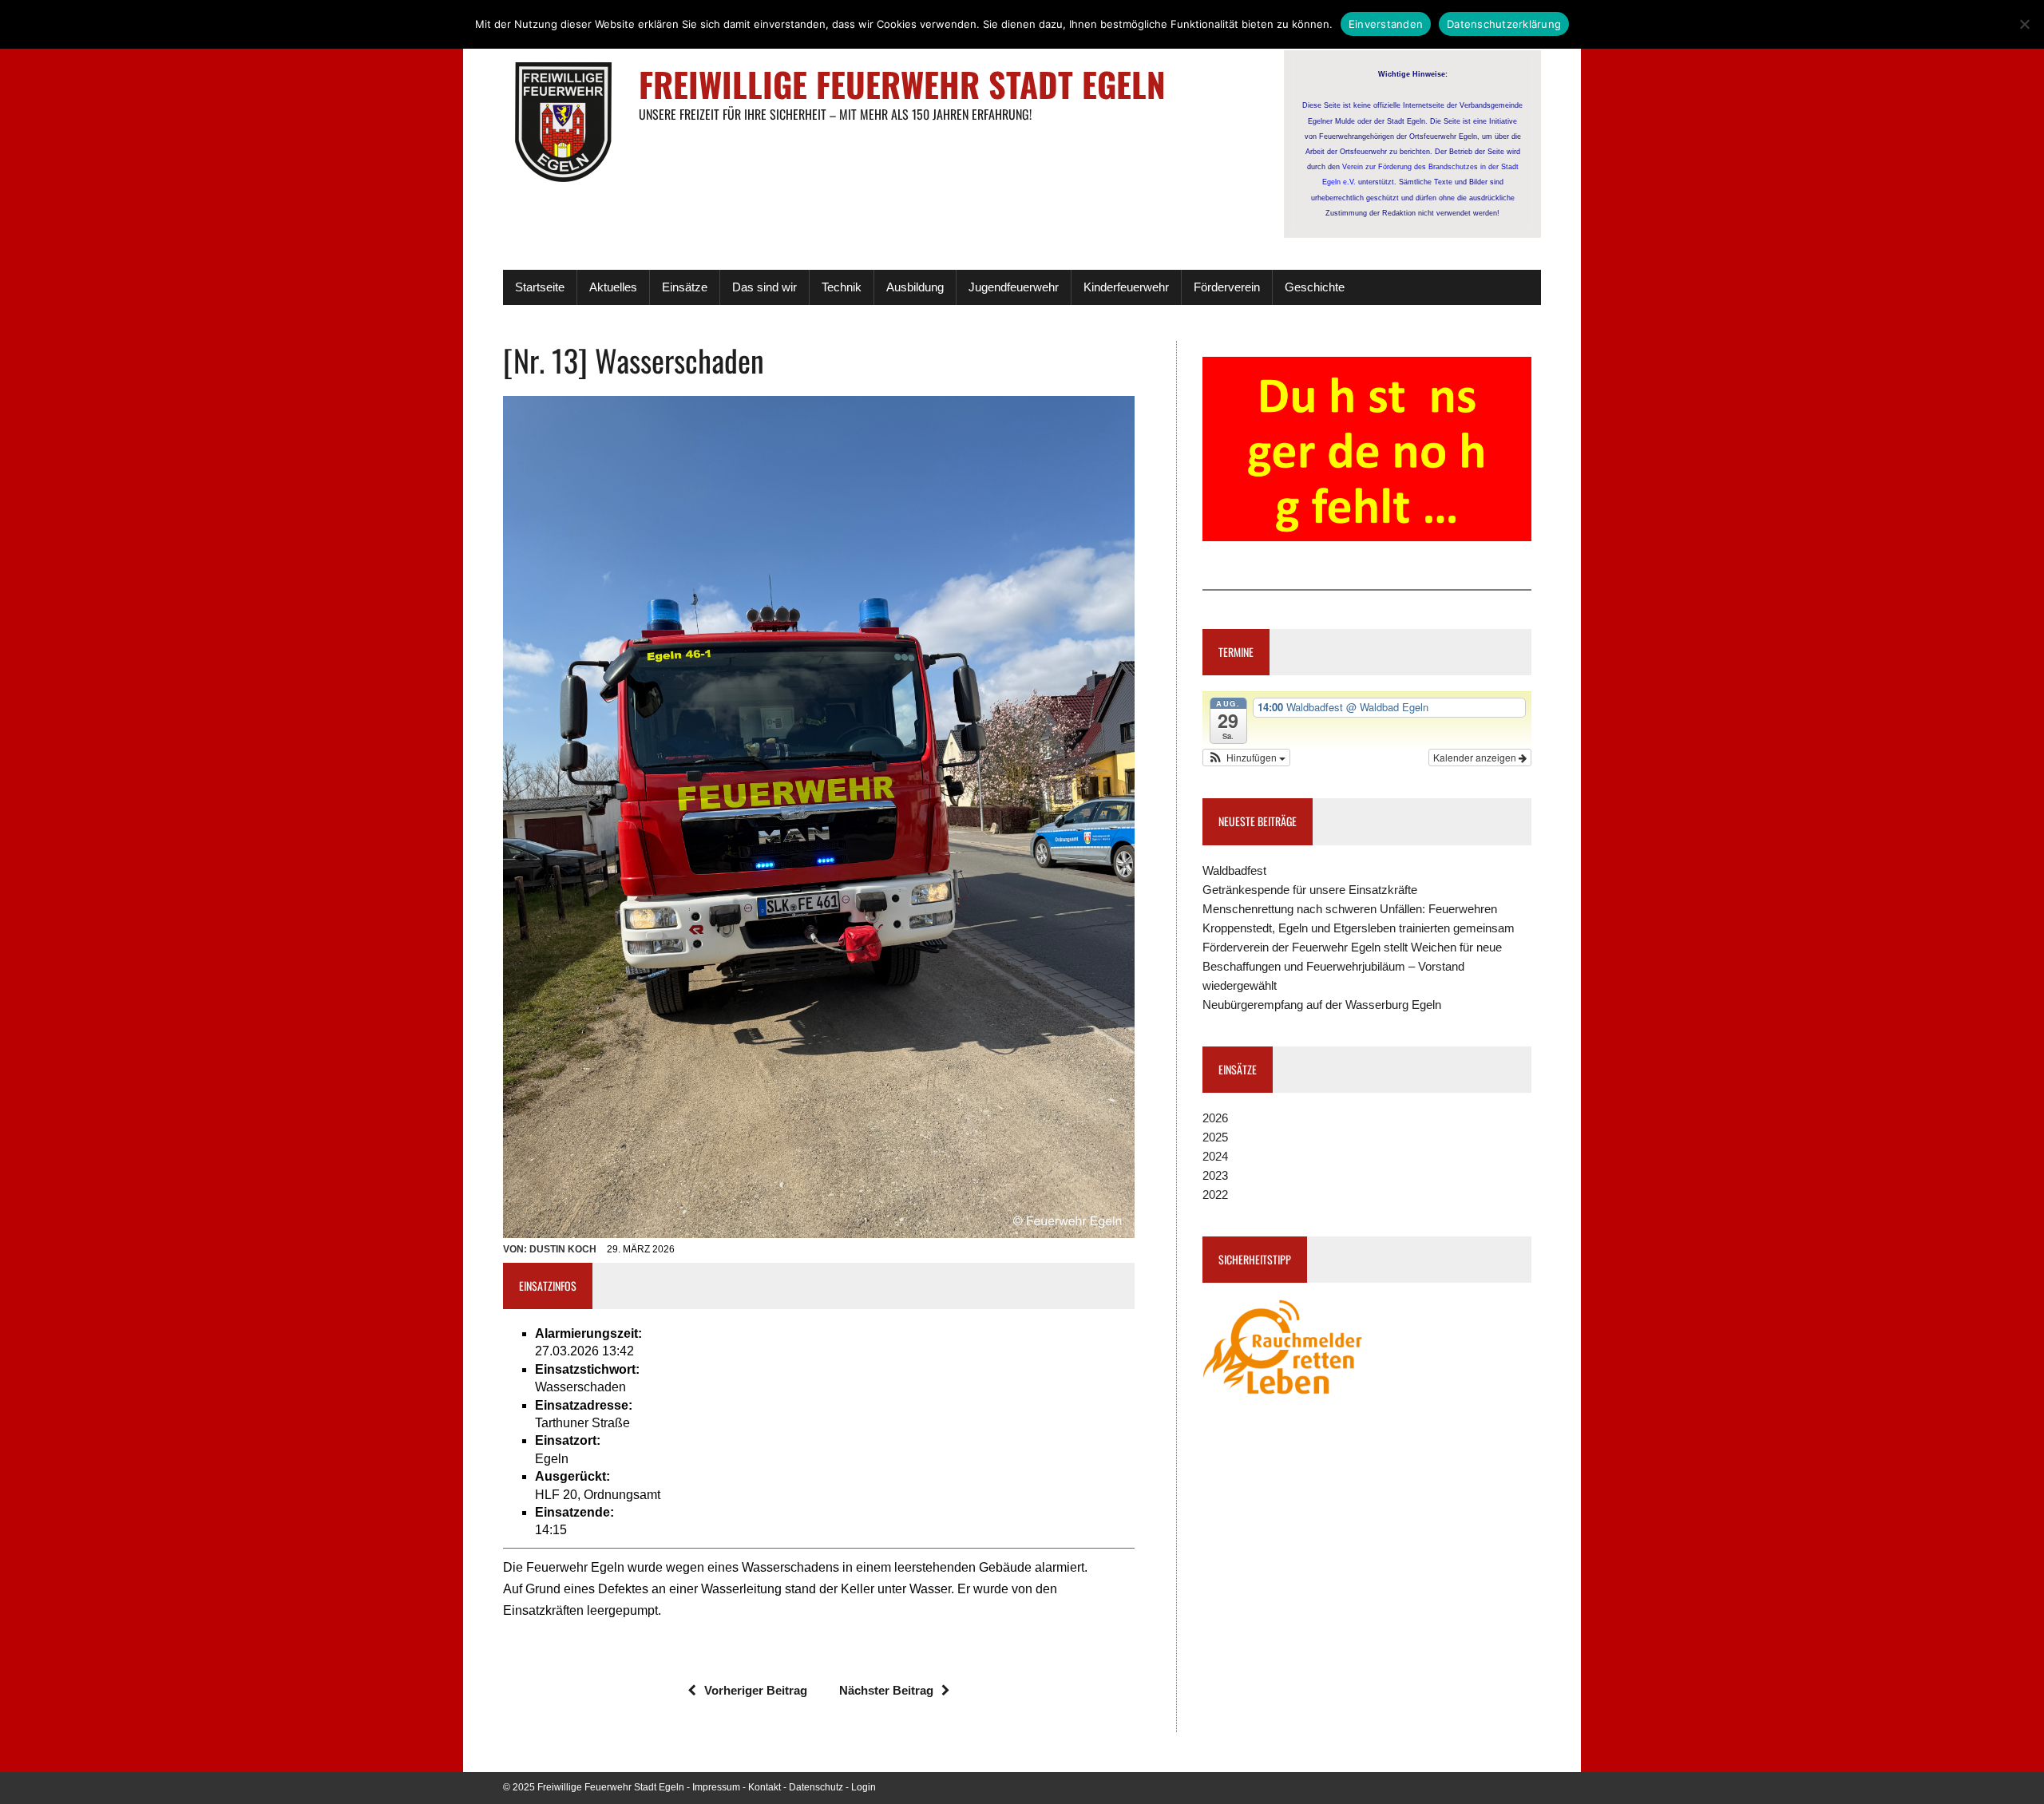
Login (864, 1787)
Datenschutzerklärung (1504, 24)
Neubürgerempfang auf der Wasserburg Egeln (1322, 1005)
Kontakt (765, 1787)
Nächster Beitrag (886, 1690)
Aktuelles (613, 287)
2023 (1215, 1175)
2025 (1215, 1137)
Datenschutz (816, 1787)
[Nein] (2024, 24)
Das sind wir (765, 287)
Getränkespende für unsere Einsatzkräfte (1310, 890)
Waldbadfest (1234, 870)
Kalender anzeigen (1476, 757)
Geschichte (1315, 287)
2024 (1215, 1156)
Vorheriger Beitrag (756, 1690)
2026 (1215, 1118)
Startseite (540, 287)
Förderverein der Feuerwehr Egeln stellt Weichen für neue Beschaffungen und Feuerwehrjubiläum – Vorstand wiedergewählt (1352, 966)
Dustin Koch (563, 1249)
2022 (1215, 1195)
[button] (1246, 758)
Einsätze (685, 287)
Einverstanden (1386, 24)
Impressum (716, 1787)
